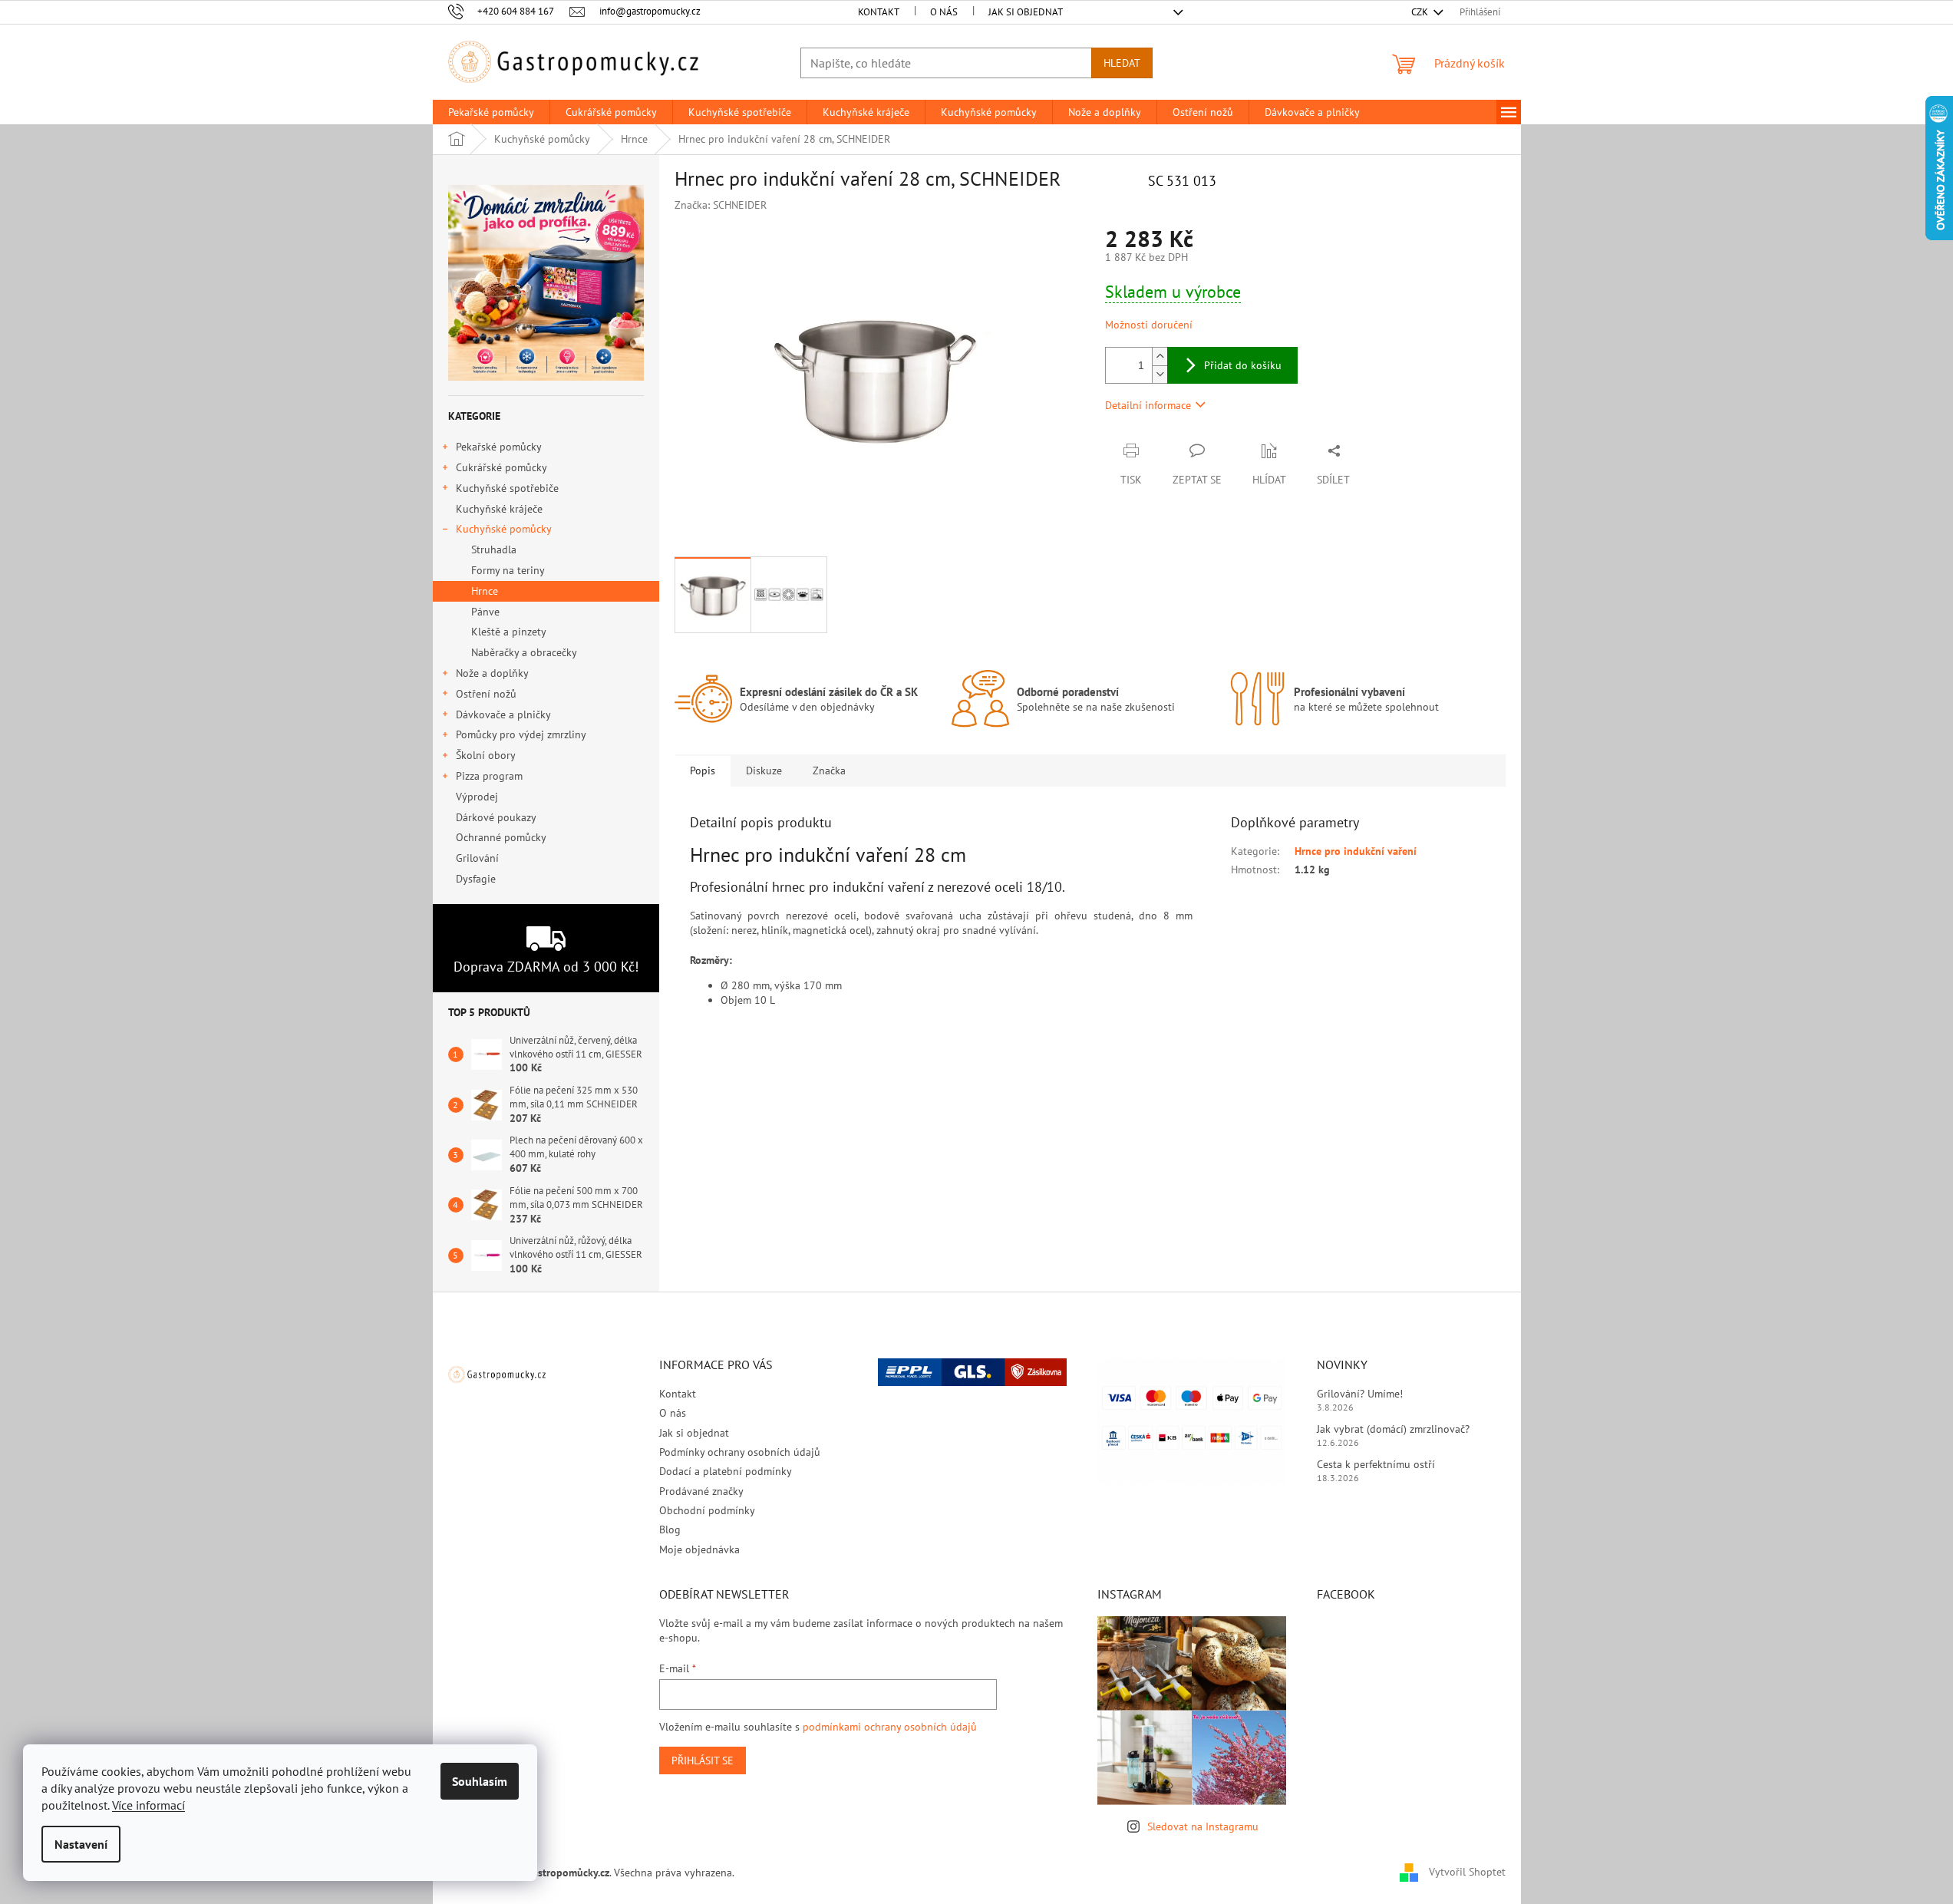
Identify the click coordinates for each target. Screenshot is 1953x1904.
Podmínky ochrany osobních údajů (740, 1452)
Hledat (1122, 63)
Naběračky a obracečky (524, 652)
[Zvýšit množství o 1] (1160, 356)
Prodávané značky (701, 1491)
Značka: (721, 205)
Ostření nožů (486, 694)
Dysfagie (476, 879)
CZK (1421, 12)
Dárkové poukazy (496, 817)
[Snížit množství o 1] (1160, 374)
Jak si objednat (1026, 12)
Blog (670, 1529)
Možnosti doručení (1149, 325)
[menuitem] (491, 112)
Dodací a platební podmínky (726, 1471)
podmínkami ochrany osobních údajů (890, 1727)
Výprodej (477, 797)
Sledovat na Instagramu (1203, 1826)
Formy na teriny (508, 570)
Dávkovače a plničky (503, 714)
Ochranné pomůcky (501, 837)
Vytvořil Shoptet (1467, 1872)
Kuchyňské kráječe (499, 509)
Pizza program (489, 776)
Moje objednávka (699, 1549)
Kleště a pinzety (509, 632)
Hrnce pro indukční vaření (1356, 851)
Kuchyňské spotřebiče (507, 488)
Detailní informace (1148, 405)
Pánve (485, 612)
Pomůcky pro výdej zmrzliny (521, 734)
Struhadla (494, 549)
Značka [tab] (829, 771)
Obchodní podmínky (707, 1510)
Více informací (148, 1805)
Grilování (477, 858)
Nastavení (81, 1844)
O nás (944, 12)
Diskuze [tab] (764, 771)
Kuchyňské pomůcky (504, 529)
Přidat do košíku (1243, 365)
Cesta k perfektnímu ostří (1376, 1464)
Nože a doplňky (492, 673)
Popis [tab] (703, 771)
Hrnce (485, 591)
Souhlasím (480, 1781)
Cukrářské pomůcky (501, 467)
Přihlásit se (703, 1760)
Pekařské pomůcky (499, 447)
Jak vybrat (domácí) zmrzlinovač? (1393, 1429)
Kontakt (879, 12)
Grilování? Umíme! (1360, 1394)
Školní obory (486, 755)
